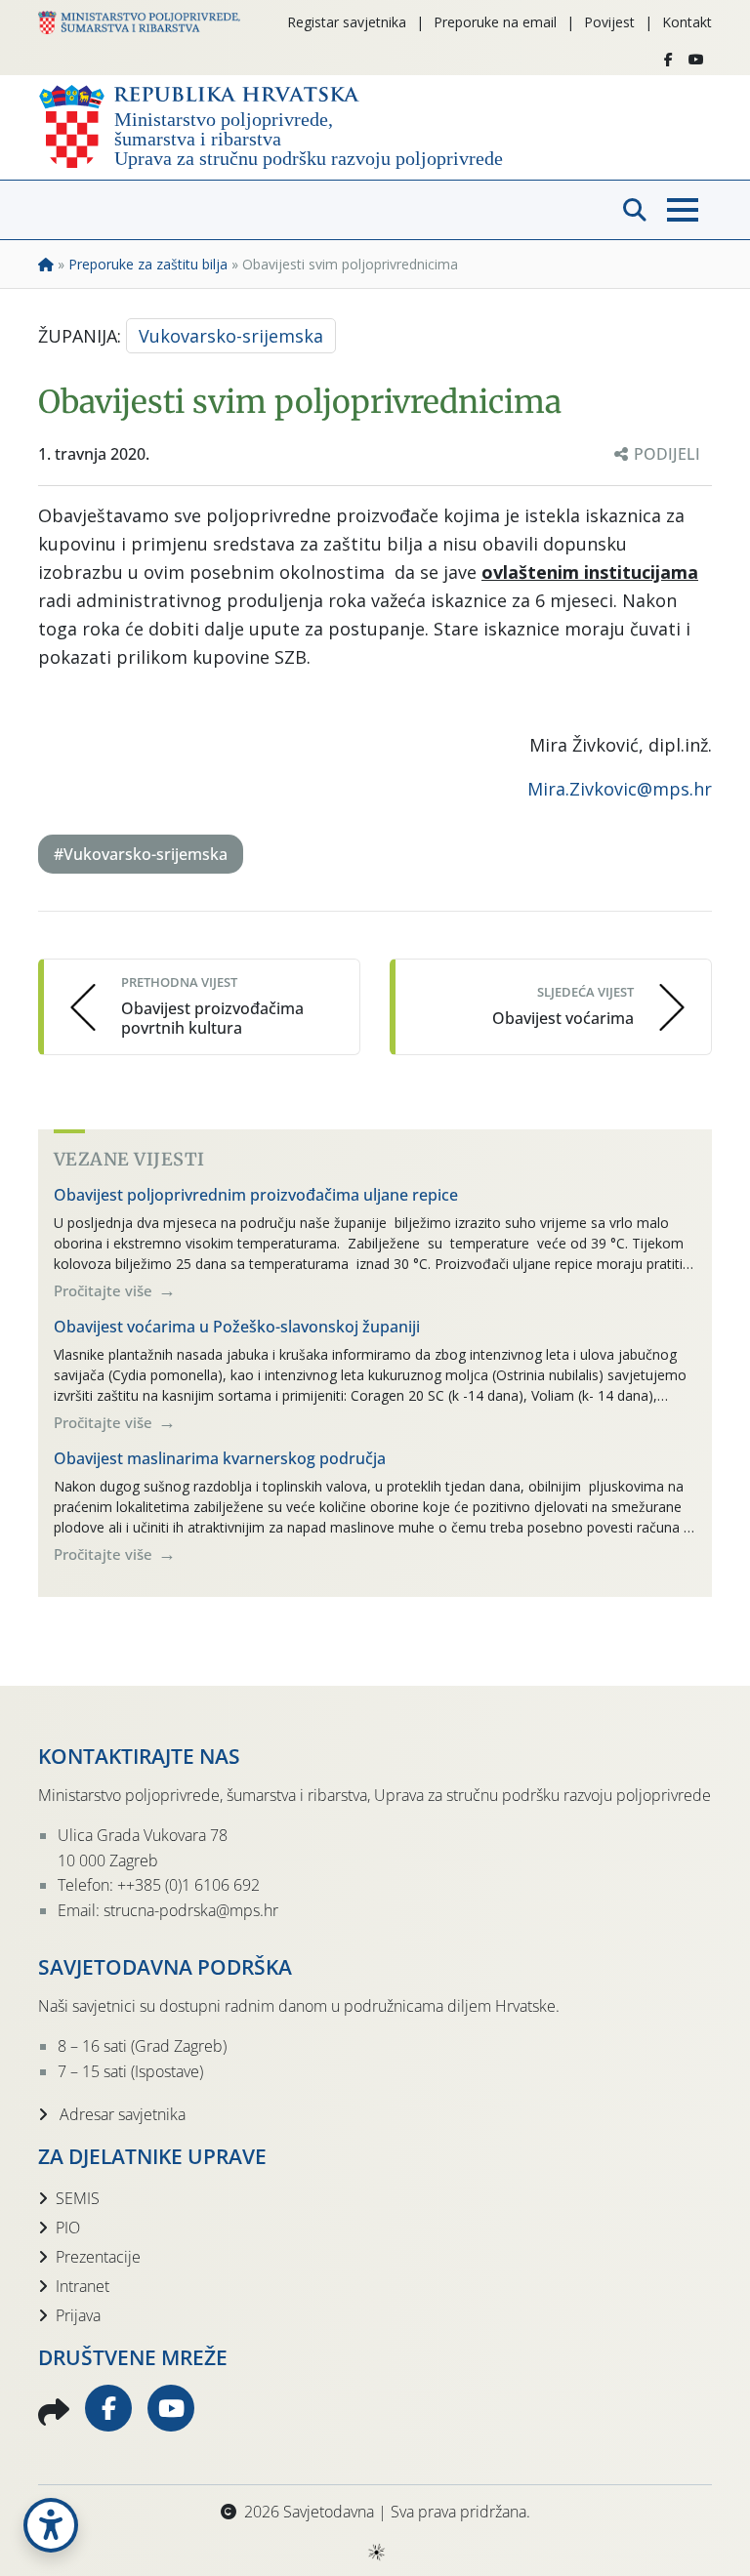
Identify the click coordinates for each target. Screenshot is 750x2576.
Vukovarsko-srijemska (231, 336)
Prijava (78, 2315)
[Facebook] (668, 60)
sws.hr (375, 2551)
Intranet (83, 2286)
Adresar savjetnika (121, 2114)
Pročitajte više (105, 1290)
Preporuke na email (495, 22)
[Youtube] (696, 60)
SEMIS (78, 2198)
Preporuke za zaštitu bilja (148, 264)
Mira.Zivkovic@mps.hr (620, 789)
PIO (68, 2228)
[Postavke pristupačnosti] (51, 2525)
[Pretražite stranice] (635, 210)
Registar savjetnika (347, 22)
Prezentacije (98, 2257)
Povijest (609, 22)
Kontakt (687, 22)
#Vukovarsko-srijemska (141, 854)
